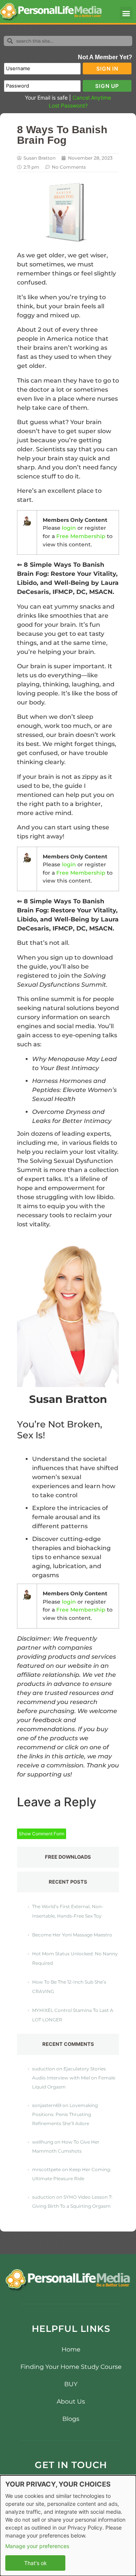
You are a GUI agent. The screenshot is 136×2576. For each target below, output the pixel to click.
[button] (126, 13)
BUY (71, 2384)
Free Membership (81, 536)
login (69, 528)
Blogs (71, 2419)
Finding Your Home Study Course (71, 2367)
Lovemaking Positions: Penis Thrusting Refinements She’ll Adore (65, 2114)
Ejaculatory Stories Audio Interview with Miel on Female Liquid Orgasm (74, 2078)
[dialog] (68, 2526)
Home (71, 2349)
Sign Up (107, 86)
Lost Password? (68, 105)
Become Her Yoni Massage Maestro (72, 1935)
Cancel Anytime (92, 98)
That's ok (36, 2563)
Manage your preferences (37, 2546)
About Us (71, 2401)
